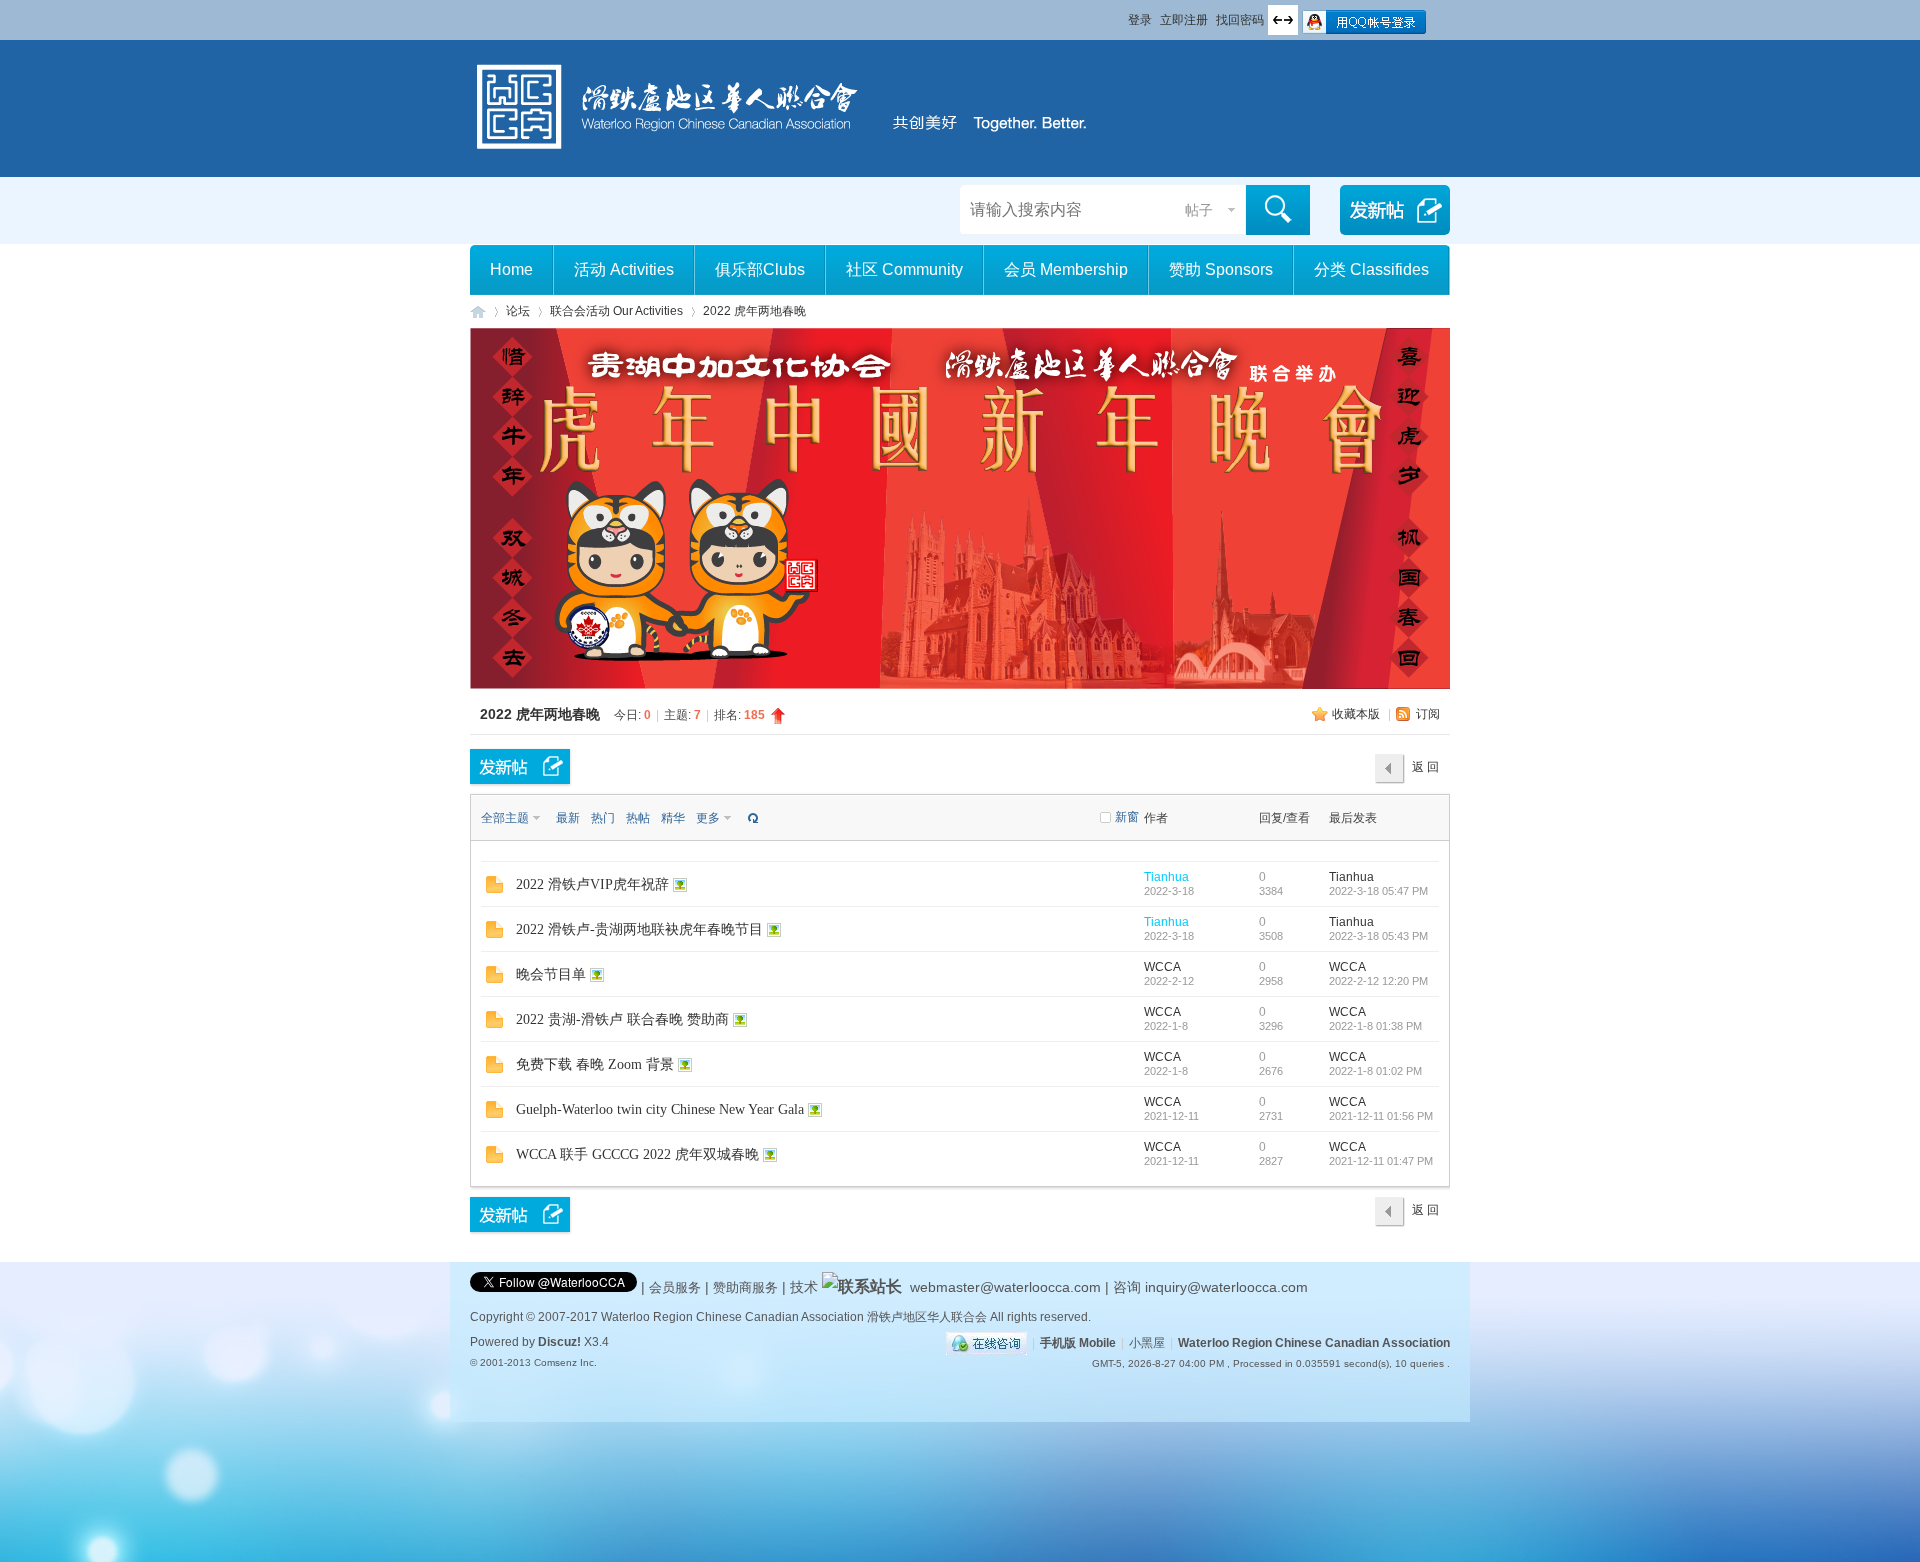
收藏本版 (1357, 714)
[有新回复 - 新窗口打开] (494, 889)
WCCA (1162, 967)
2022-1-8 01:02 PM (1375, 1071)
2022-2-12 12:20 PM (1378, 981)
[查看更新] (751, 818)
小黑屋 (1147, 1343)
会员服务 (677, 1287)
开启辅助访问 (1119, 14)
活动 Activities (624, 269)
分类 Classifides (1371, 269)
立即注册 (1184, 20)
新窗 (1127, 817)
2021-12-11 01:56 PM (1381, 1116)
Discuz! (559, 1342)
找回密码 (1240, 20)
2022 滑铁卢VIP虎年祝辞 (592, 884)
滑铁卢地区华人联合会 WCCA (478, 311)
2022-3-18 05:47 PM (1378, 891)
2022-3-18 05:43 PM (1378, 936)
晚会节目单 (551, 974)
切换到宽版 (1283, 20)
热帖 (638, 818)
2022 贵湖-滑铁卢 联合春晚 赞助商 (622, 1019)
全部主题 (505, 818)
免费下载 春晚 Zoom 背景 (595, 1064)
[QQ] (986, 1343)
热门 (603, 818)
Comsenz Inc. (565, 1362)
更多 (708, 818)
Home (511, 269)
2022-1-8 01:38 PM (1375, 1026)
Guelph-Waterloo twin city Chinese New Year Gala (660, 1109)
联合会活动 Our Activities (616, 311)
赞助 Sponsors (1221, 269)
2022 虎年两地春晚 (754, 311)
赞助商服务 (745, 1287)
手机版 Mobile (1078, 1343)
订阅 (1428, 714)
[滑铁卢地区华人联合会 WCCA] (795, 153)
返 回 (1425, 767)
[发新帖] (520, 766)
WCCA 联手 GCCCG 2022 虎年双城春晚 (637, 1154)
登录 (1140, 20)
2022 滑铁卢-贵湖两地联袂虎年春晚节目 (639, 929)
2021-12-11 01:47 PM (1381, 1161)
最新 (568, 818)
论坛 (518, 311)
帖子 (1199, 210)
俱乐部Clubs (760, 269)
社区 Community (904, 269)
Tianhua (1166, 877)
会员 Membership (1066, 269)
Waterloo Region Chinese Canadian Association (1314, 1343)
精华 (673, 818)
